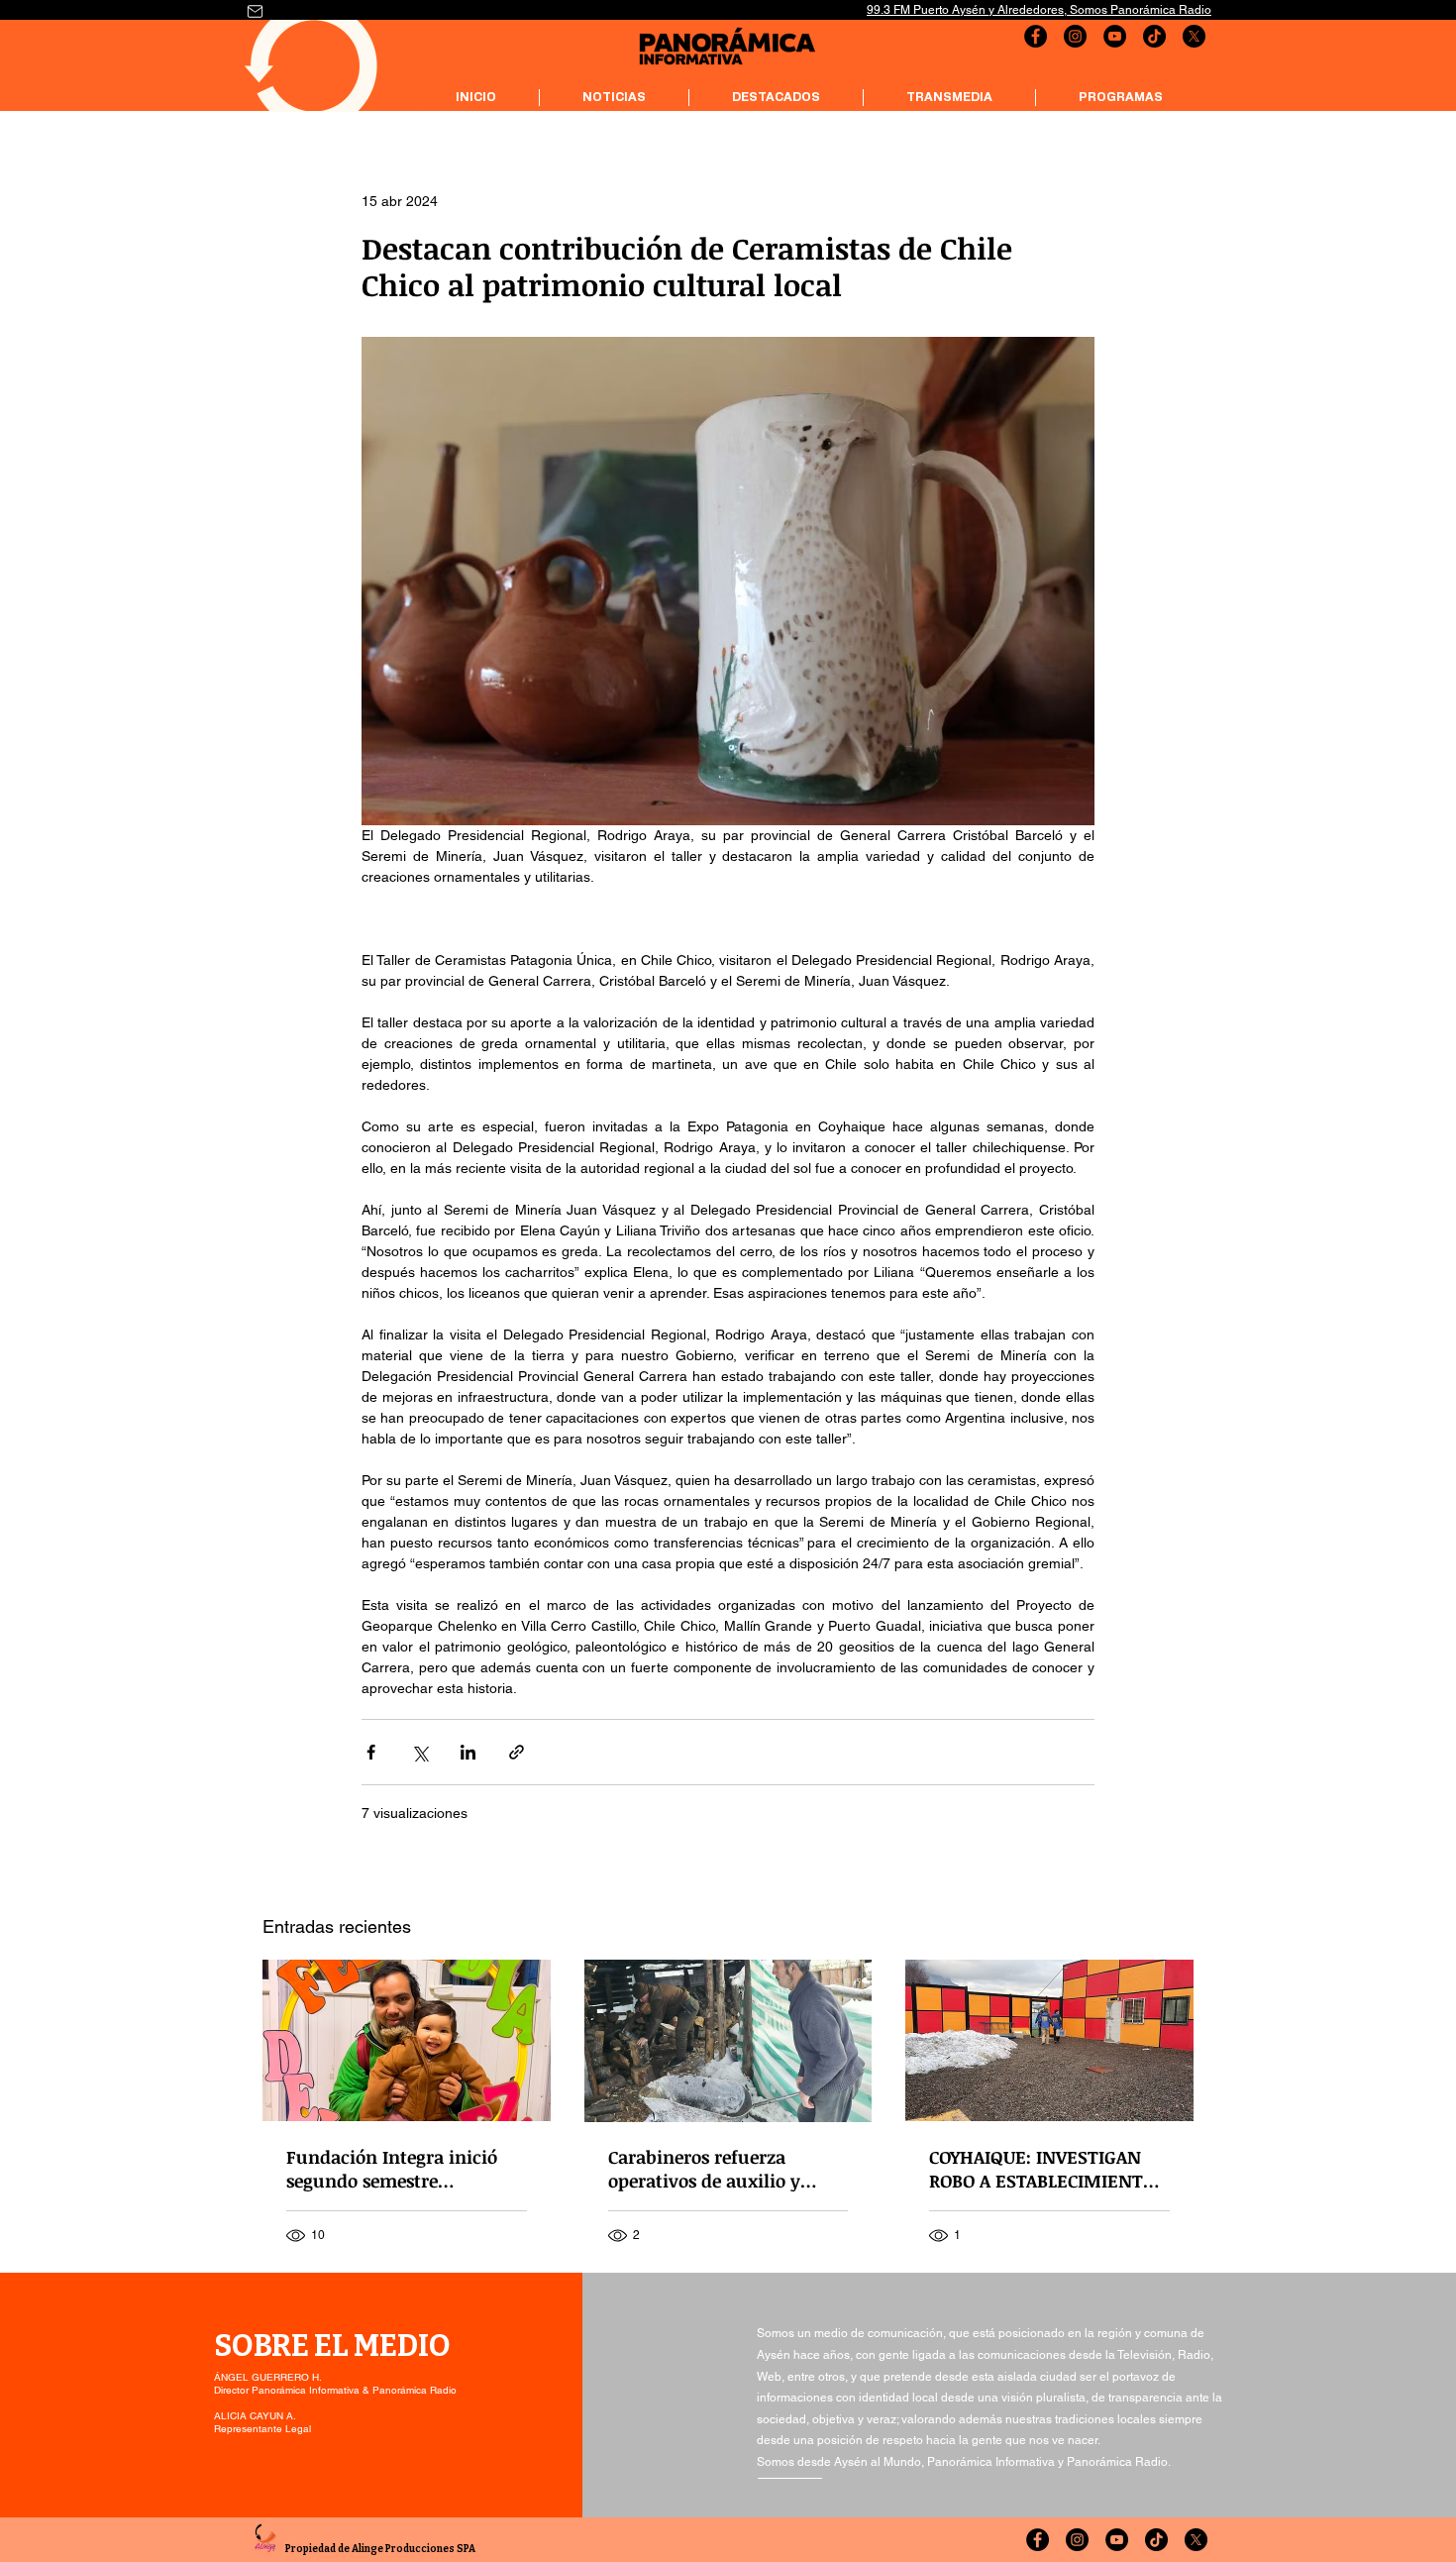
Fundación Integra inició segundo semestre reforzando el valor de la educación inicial (392, 2169)
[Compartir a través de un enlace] (517, 1752)
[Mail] (255, 11)
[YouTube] (1115, 36)
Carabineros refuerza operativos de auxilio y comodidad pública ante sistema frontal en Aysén (713, 2169)
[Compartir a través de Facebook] (371, 1752)
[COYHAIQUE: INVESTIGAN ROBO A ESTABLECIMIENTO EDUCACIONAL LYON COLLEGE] (1049, 2040)
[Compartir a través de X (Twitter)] (419, 1752)
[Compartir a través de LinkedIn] (468, 1752)
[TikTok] (1154, 36)
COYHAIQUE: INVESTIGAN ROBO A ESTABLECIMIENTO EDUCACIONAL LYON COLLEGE (1042, 2169)
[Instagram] (1075, 36)
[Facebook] (1036, 36)
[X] (1194, 36)
